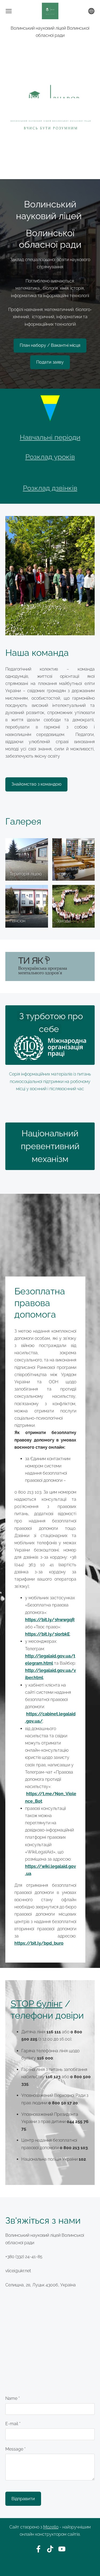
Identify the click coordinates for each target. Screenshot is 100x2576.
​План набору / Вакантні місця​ (50, 345)
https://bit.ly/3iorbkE (47, 1634)
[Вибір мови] (91, 11)
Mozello (51, 2527)
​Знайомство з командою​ (36, 784)
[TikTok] (50, 2549)
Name (13, 2398)
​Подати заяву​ (50, 362)
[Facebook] (38, 2549)
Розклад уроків (50, 457)
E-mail (13, 2424)
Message (15, 2449)
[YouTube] (62, 2549)
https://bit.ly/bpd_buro (39, 1943)
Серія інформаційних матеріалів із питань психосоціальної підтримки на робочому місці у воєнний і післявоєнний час (50, 1081)
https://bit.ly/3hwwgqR (50, 1620)
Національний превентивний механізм (50, 1146)
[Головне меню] (9, 11)
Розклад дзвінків (50, 488)
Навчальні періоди (50, 437)
